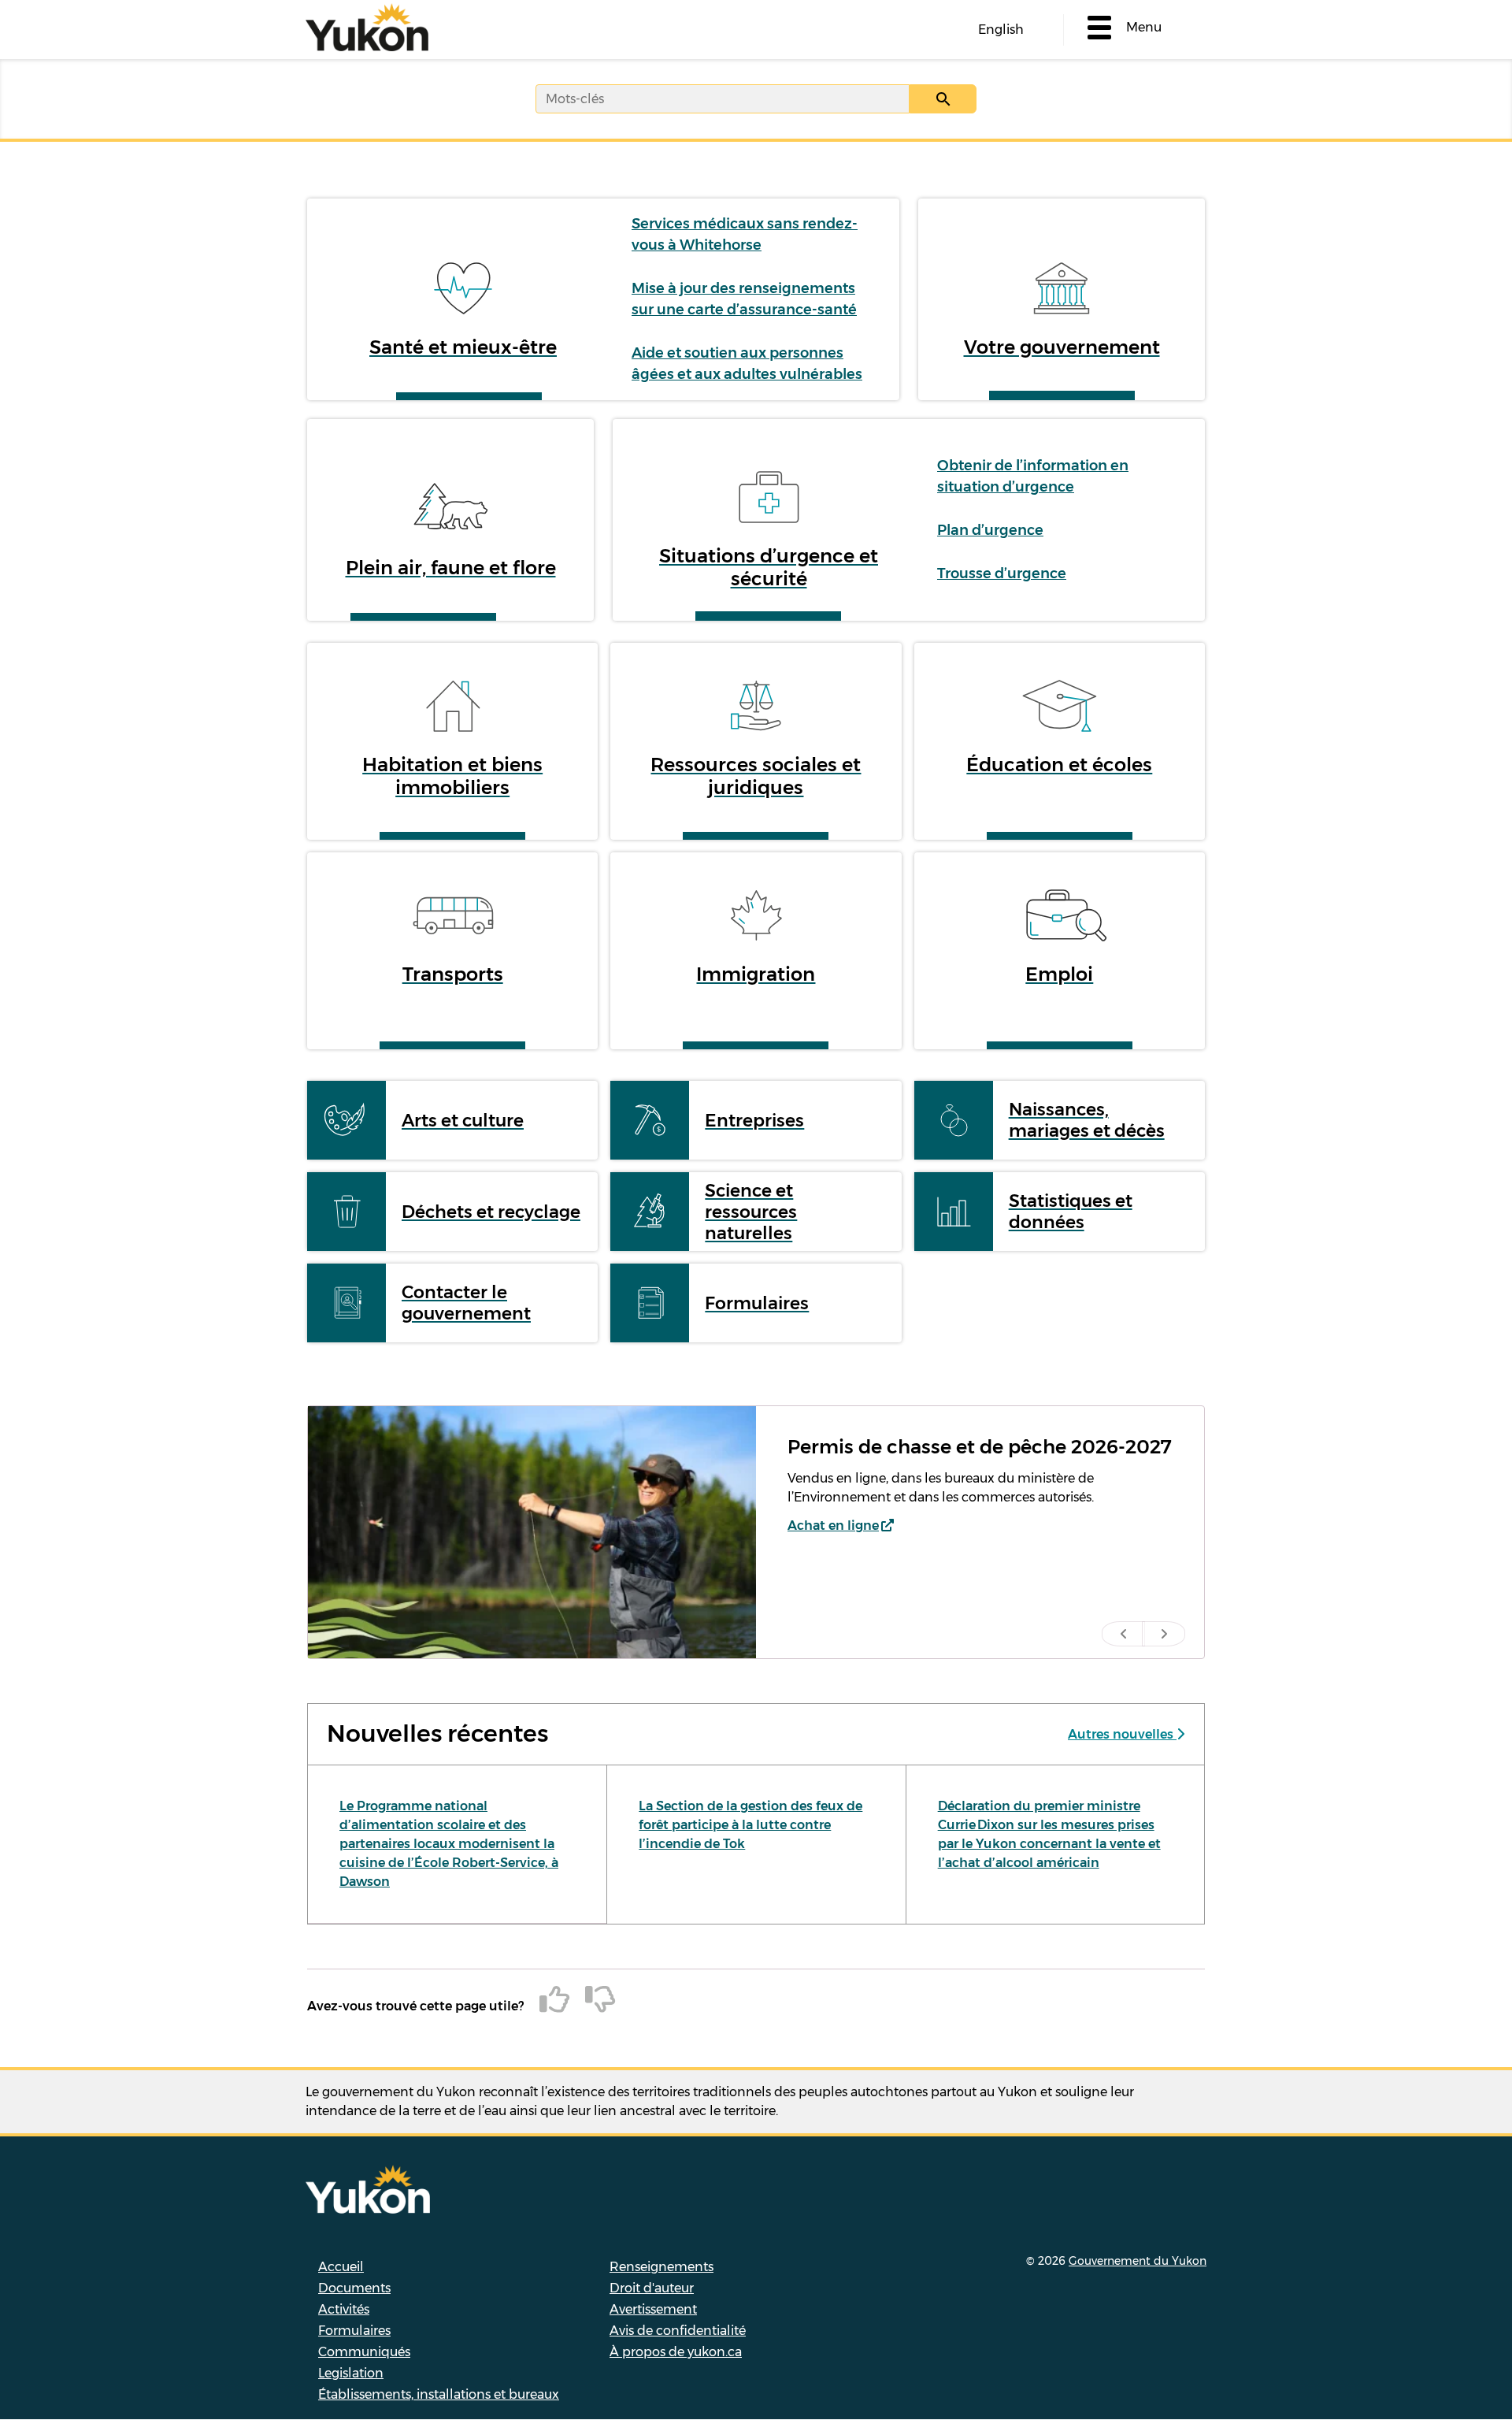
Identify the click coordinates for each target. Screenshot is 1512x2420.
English (1001, 30)
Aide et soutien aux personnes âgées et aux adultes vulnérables (747, 364)
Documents (354, 2288)
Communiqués (364, 2352)
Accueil (341, 2267)
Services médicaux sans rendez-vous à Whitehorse (745, 234)
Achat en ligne (833, 1525)
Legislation (351, 2373)
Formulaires (354, 2331)
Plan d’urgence (990, 530)
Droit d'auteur (652, 2288)
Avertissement (653, 2309)
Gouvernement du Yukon (1138, 2261)
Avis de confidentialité (678, 2331)
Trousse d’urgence (1002, 573)
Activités (344, 2309)
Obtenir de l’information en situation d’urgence (1033, 476)
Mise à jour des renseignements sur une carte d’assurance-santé (744, 299)
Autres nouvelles (1122, 1734)
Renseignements (661, 2267)
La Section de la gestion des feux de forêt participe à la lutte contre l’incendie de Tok (750, 1825)
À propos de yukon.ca (676, 2352)
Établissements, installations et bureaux (439, 2394)
